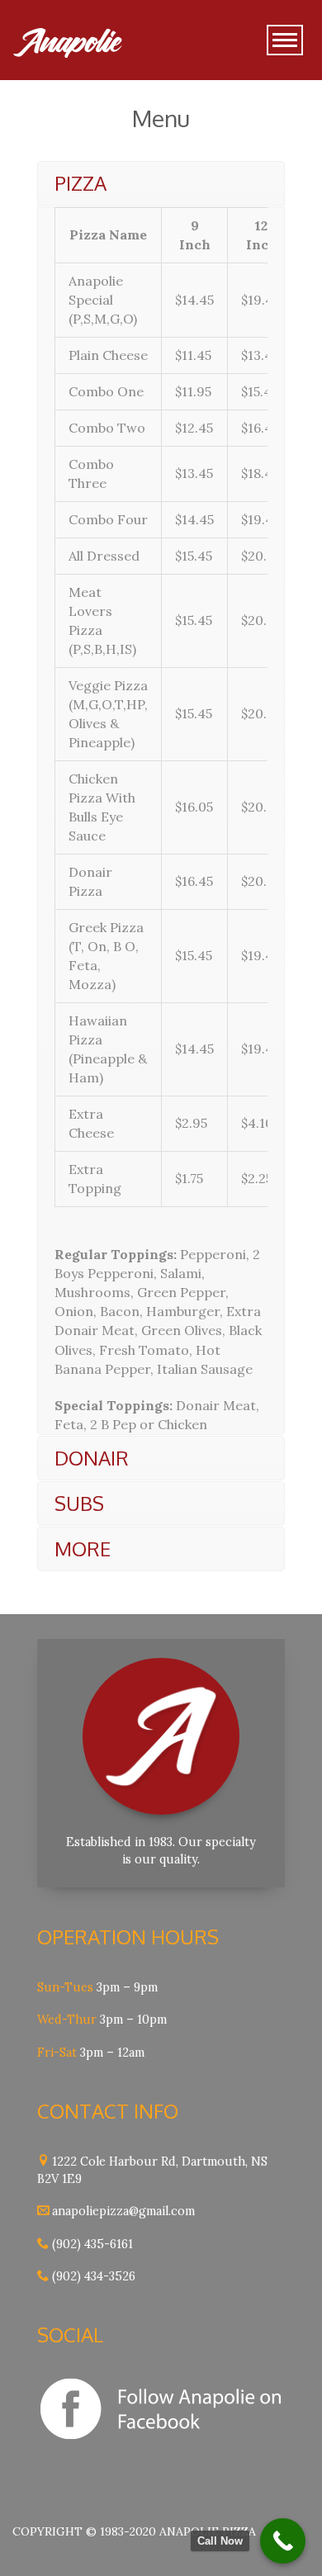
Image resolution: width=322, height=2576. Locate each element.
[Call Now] (283, 2541)
